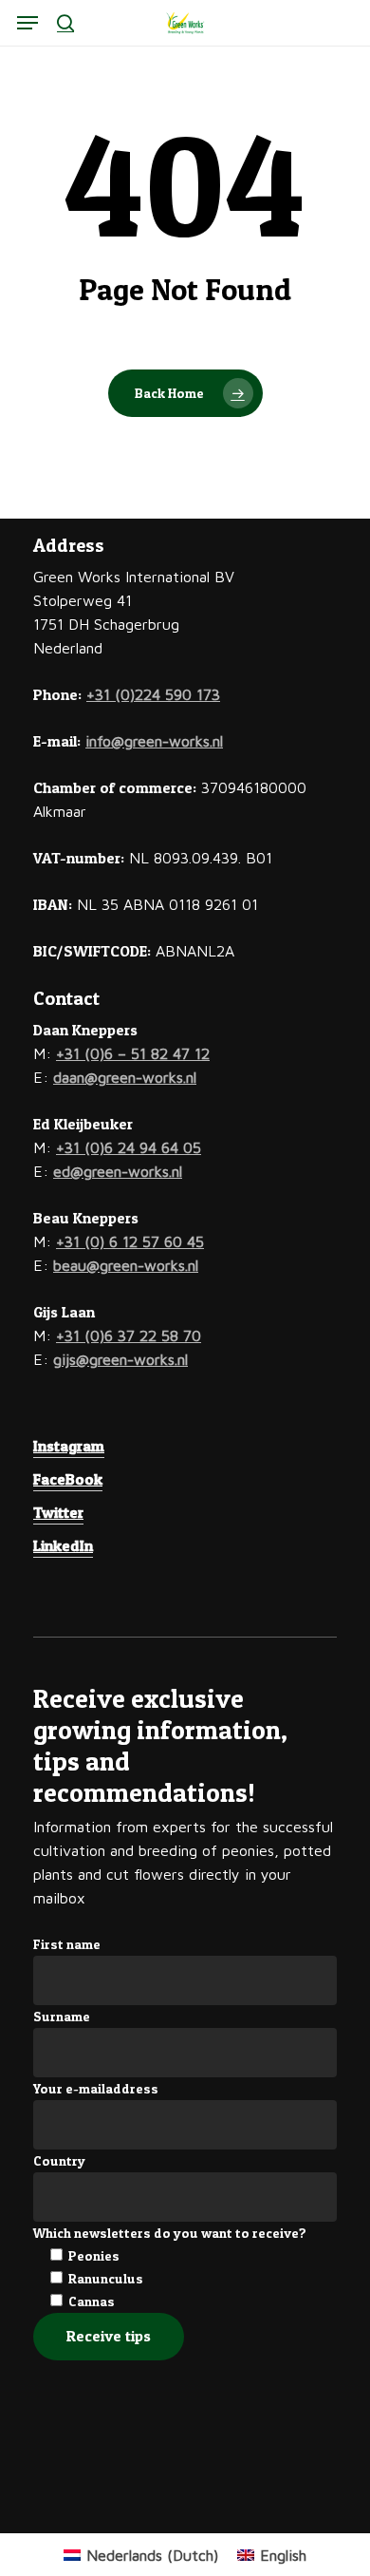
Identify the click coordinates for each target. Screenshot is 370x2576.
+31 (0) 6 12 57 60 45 (130, 1241)
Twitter (58, 1512)
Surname (62, 2016)
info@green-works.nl (154, 741)
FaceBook (68, 1479)
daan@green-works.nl (125, 1077)
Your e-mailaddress (96, 2088)
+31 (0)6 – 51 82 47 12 (133, 1053)
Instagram (69, 1446)
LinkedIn (63, 1545)
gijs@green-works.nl (120, 1359)
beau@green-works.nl (126, 1265)
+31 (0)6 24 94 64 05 (129, 1147)
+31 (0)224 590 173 (153, 694)
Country (59, 2160)
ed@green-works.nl (118, 1171)
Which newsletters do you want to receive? (170, 2233)
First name (67, 1944)
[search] (65, 23)
